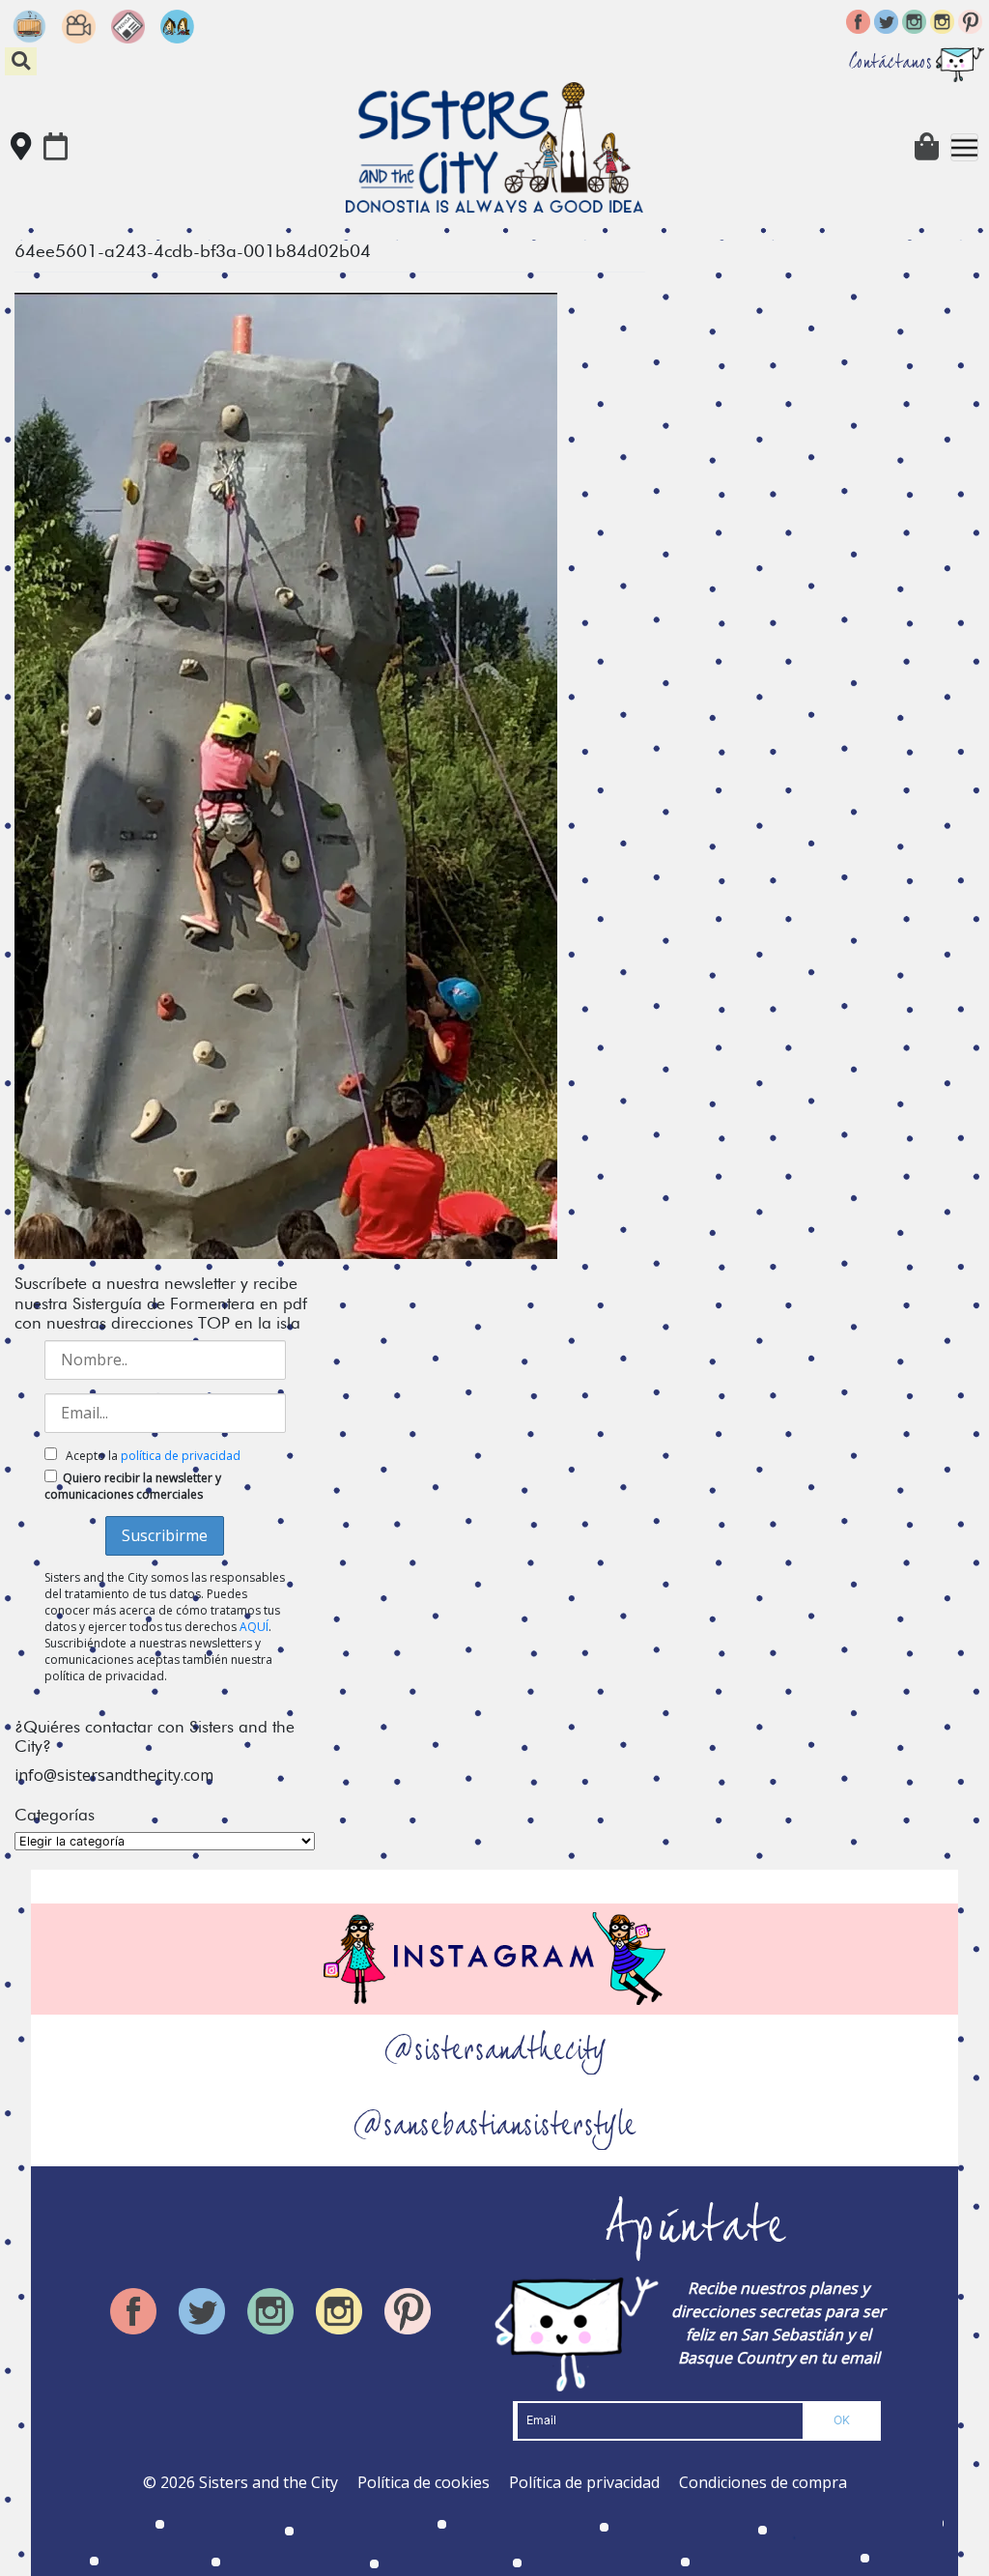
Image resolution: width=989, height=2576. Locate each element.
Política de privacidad (584, 2482)
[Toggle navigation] (964, 147)
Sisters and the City (268, 2482)
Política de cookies (424, 2482)
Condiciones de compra (763, 2482)
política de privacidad (181, 1456)
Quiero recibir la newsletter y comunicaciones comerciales (133, 1486)
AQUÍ (254, 1627)
